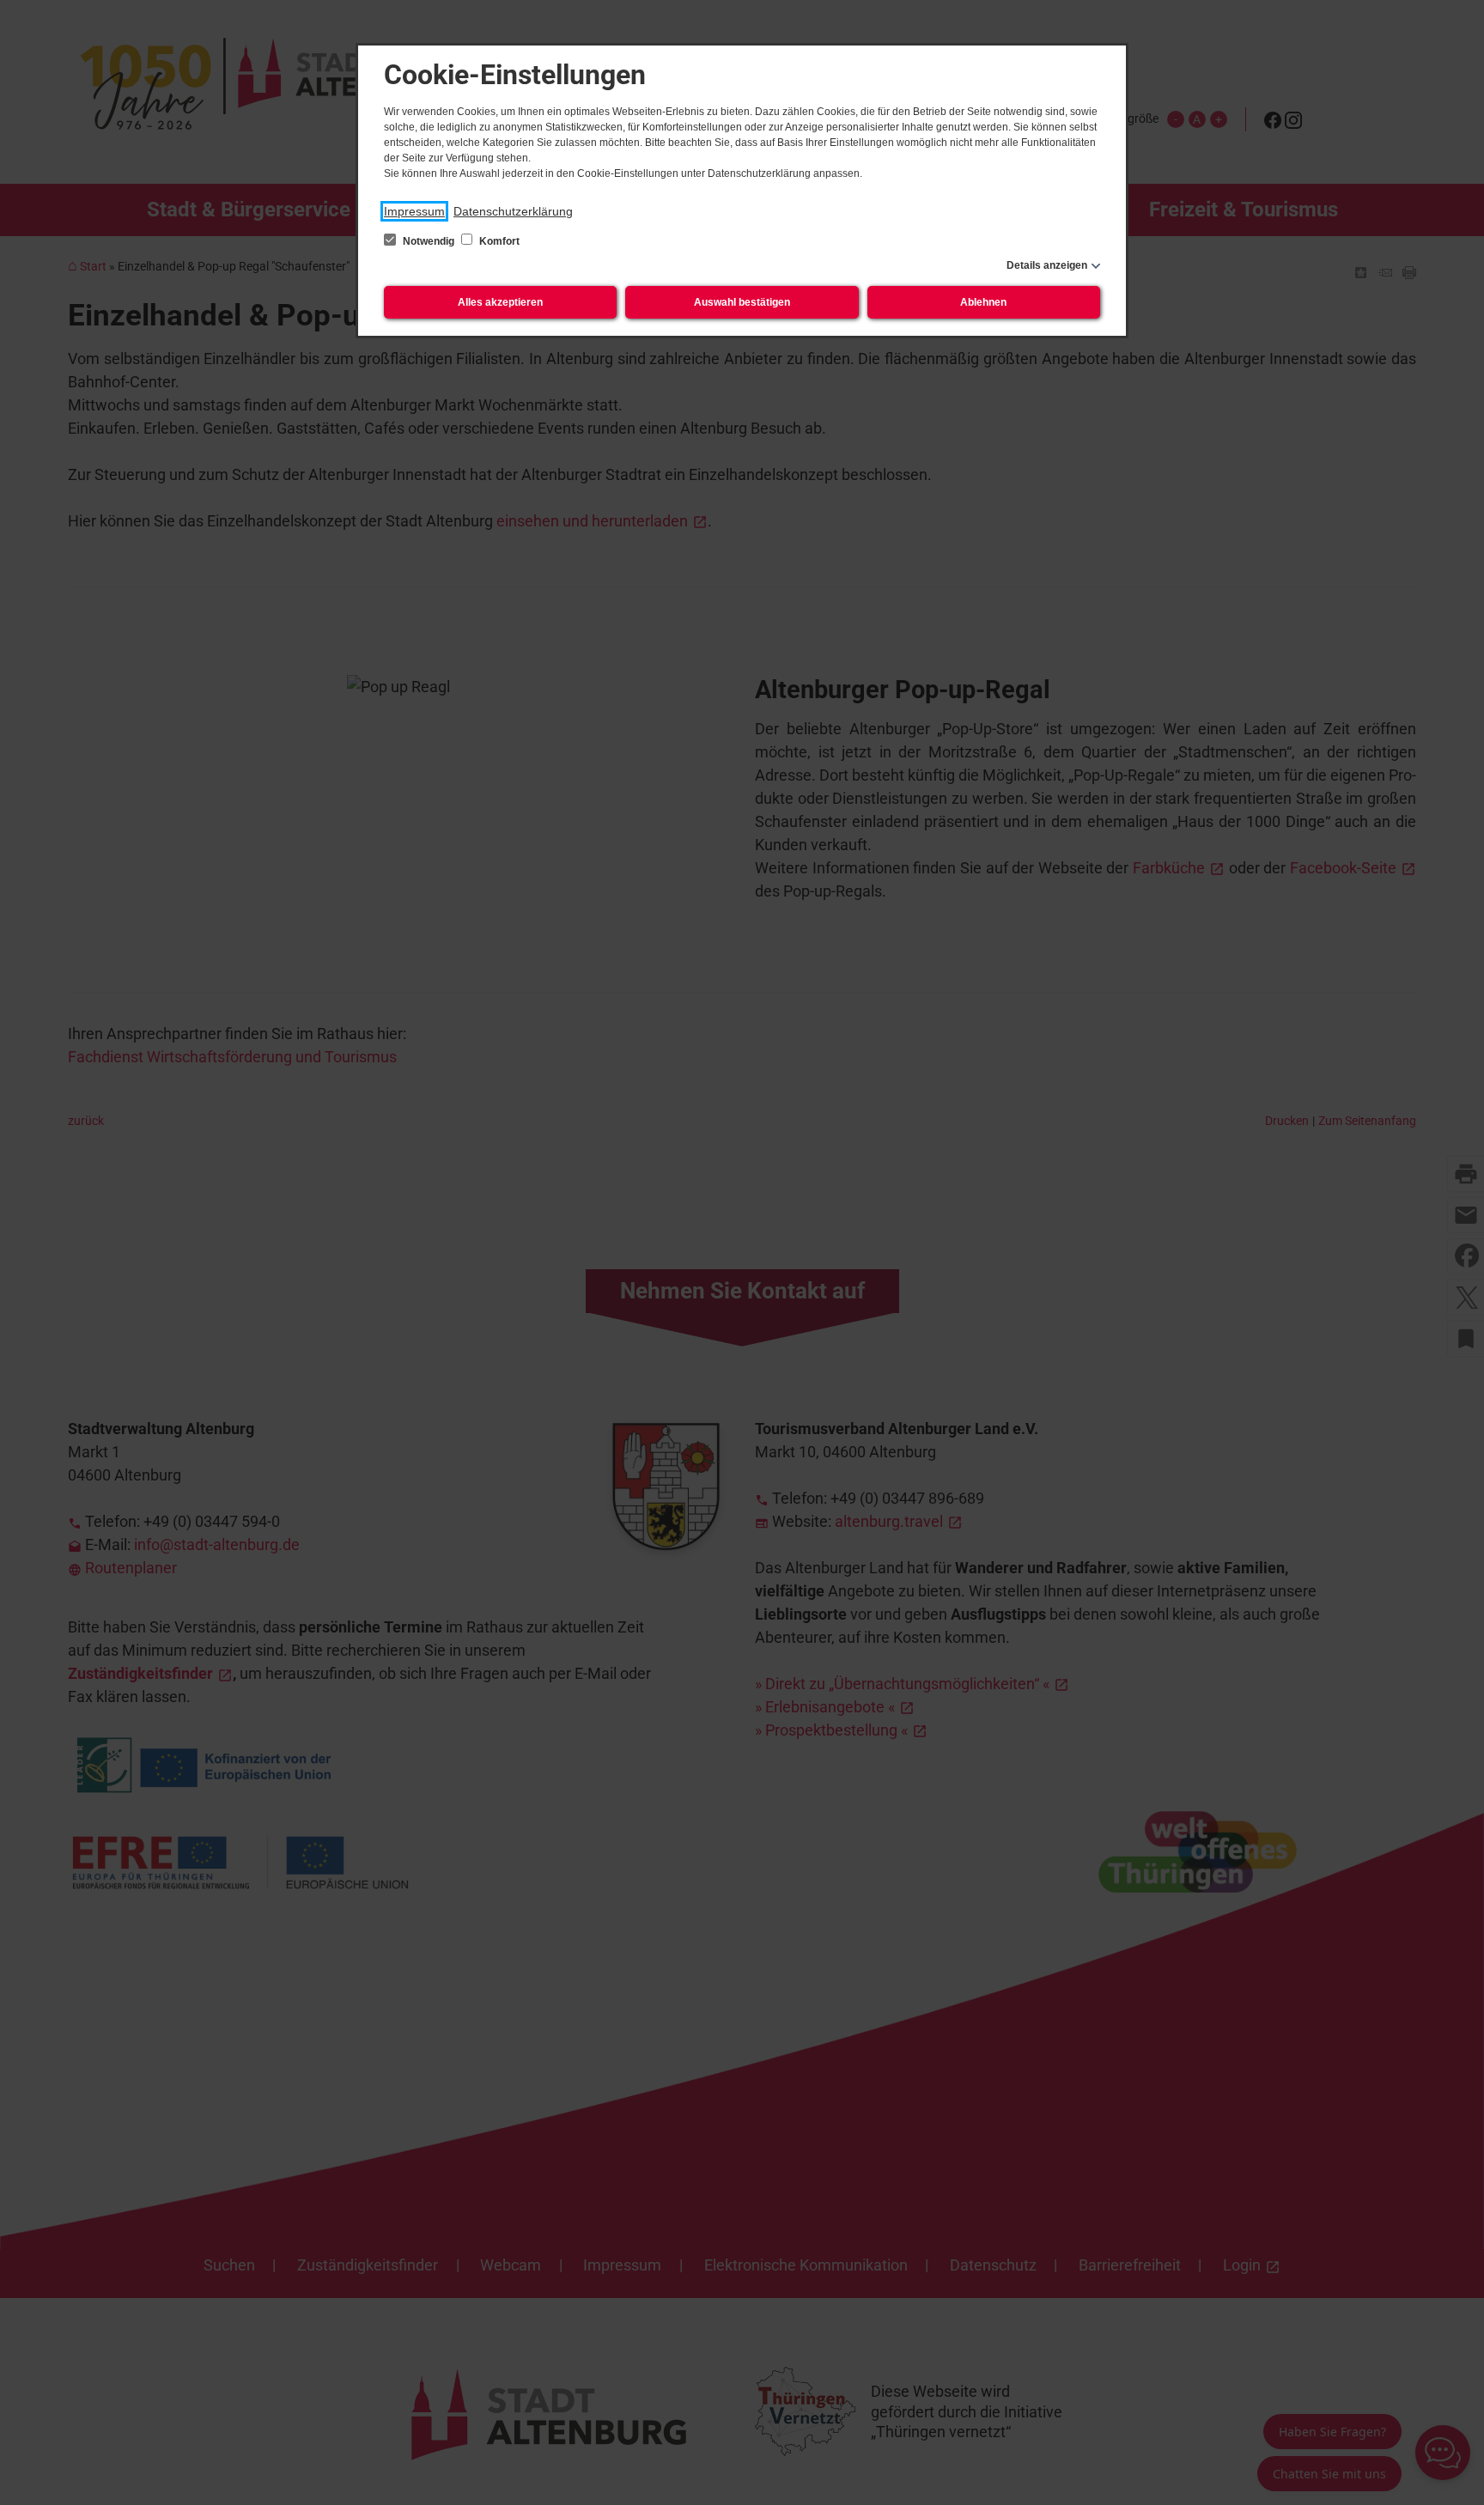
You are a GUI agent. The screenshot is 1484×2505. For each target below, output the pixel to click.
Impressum (414, 211)
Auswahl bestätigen (742, 302)
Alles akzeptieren (500, 302)
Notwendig (429, 241)
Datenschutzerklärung (513, 211)
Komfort (498, 241)
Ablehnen (983, 302)
